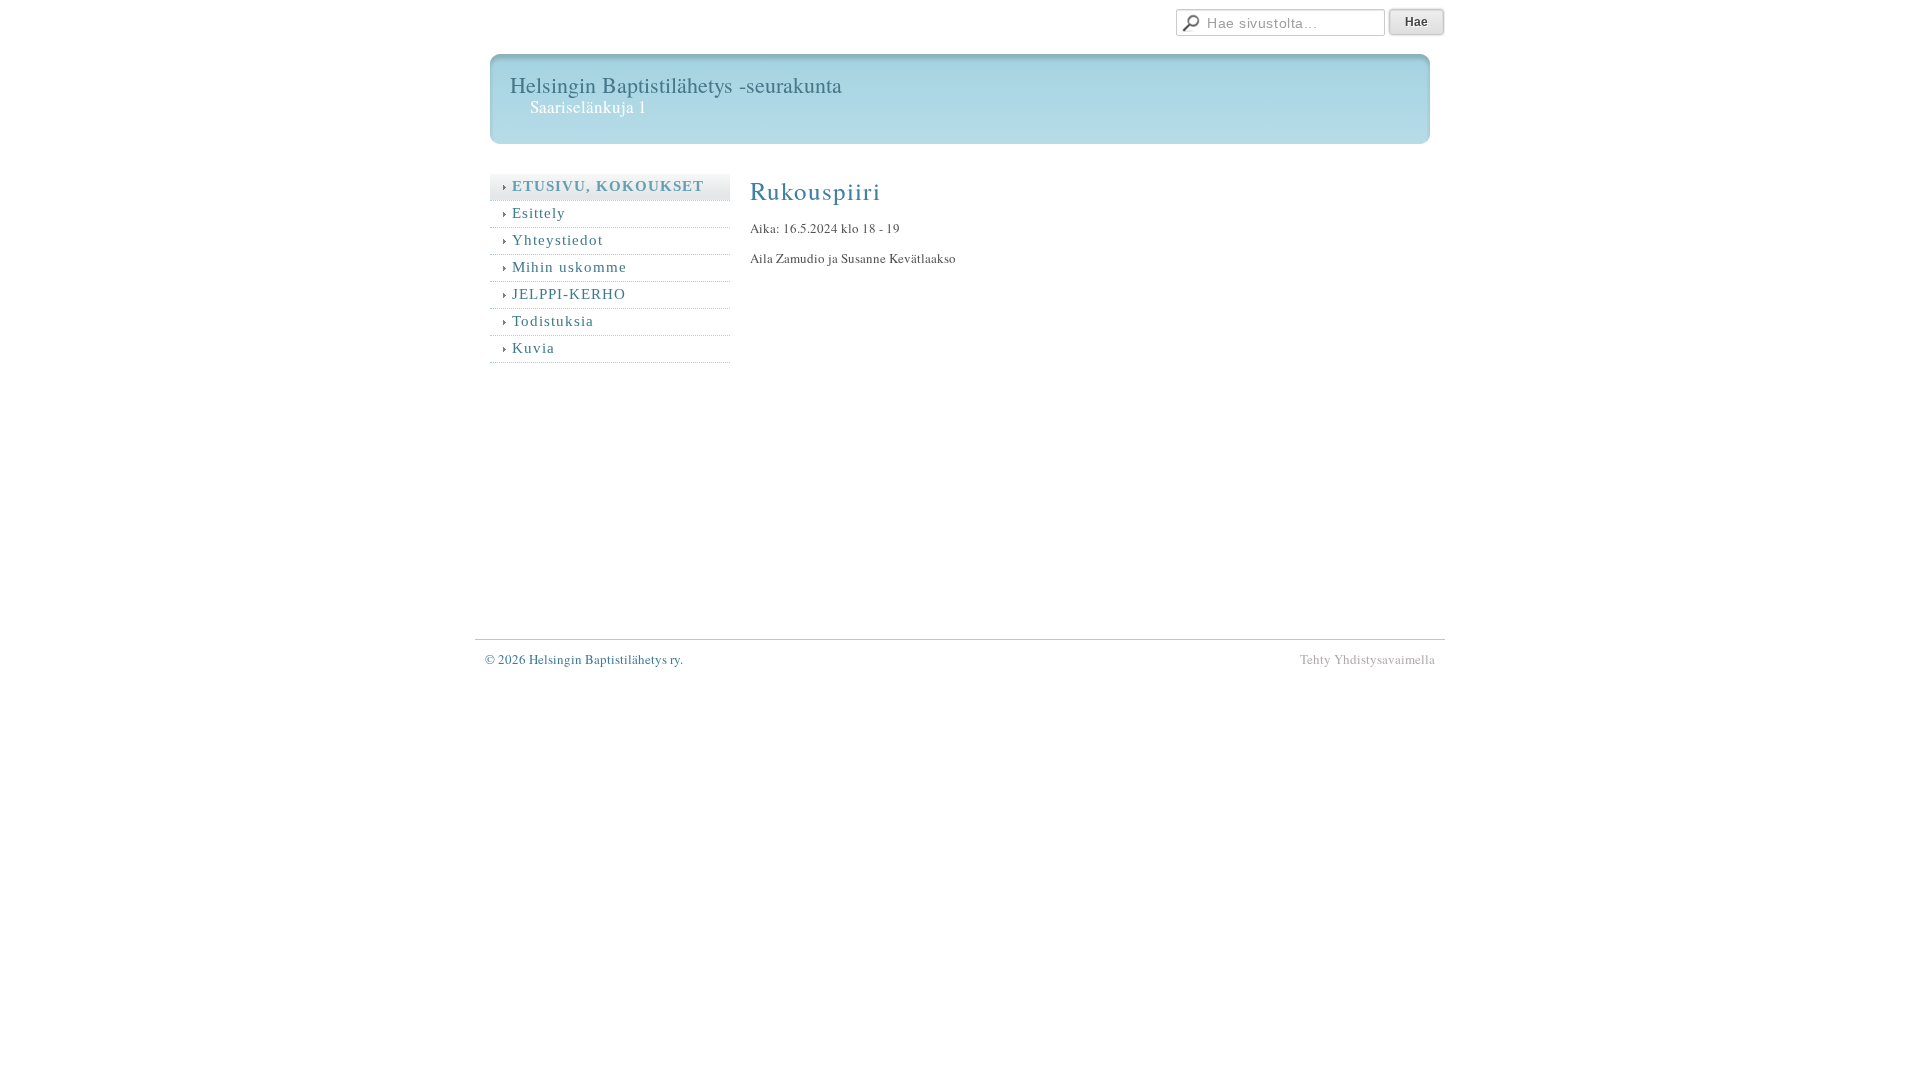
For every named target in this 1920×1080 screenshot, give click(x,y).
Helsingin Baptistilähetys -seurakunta (676, 84)
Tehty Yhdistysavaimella (1367, 659)
